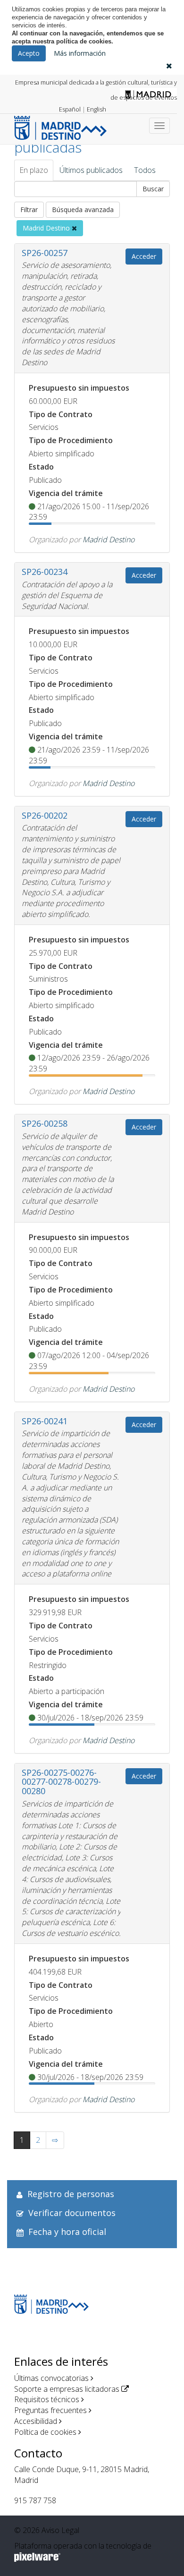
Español (70, 109)
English (96, 109)
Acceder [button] (144, 256)
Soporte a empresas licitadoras (67, 2389)
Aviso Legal (60, 2530)
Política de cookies (45, 2432)
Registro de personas (71, 2194)
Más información (80, 53)
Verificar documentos (72, 2213)
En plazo (34, 170)
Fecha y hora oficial (67, 2232)
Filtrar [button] (29, 210)
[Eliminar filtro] (74, 228)
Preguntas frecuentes (50, 2410)
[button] (169, 66)
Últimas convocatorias (51, 2378)
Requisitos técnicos (47, 2399)
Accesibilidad (36, 2421)
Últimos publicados (91, 170)
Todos (145, 170)
